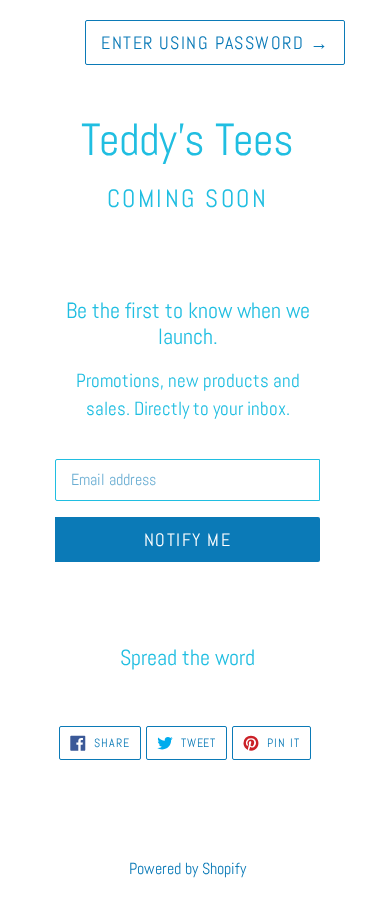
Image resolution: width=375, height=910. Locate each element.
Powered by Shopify (187, 868)
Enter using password (215, 42)
